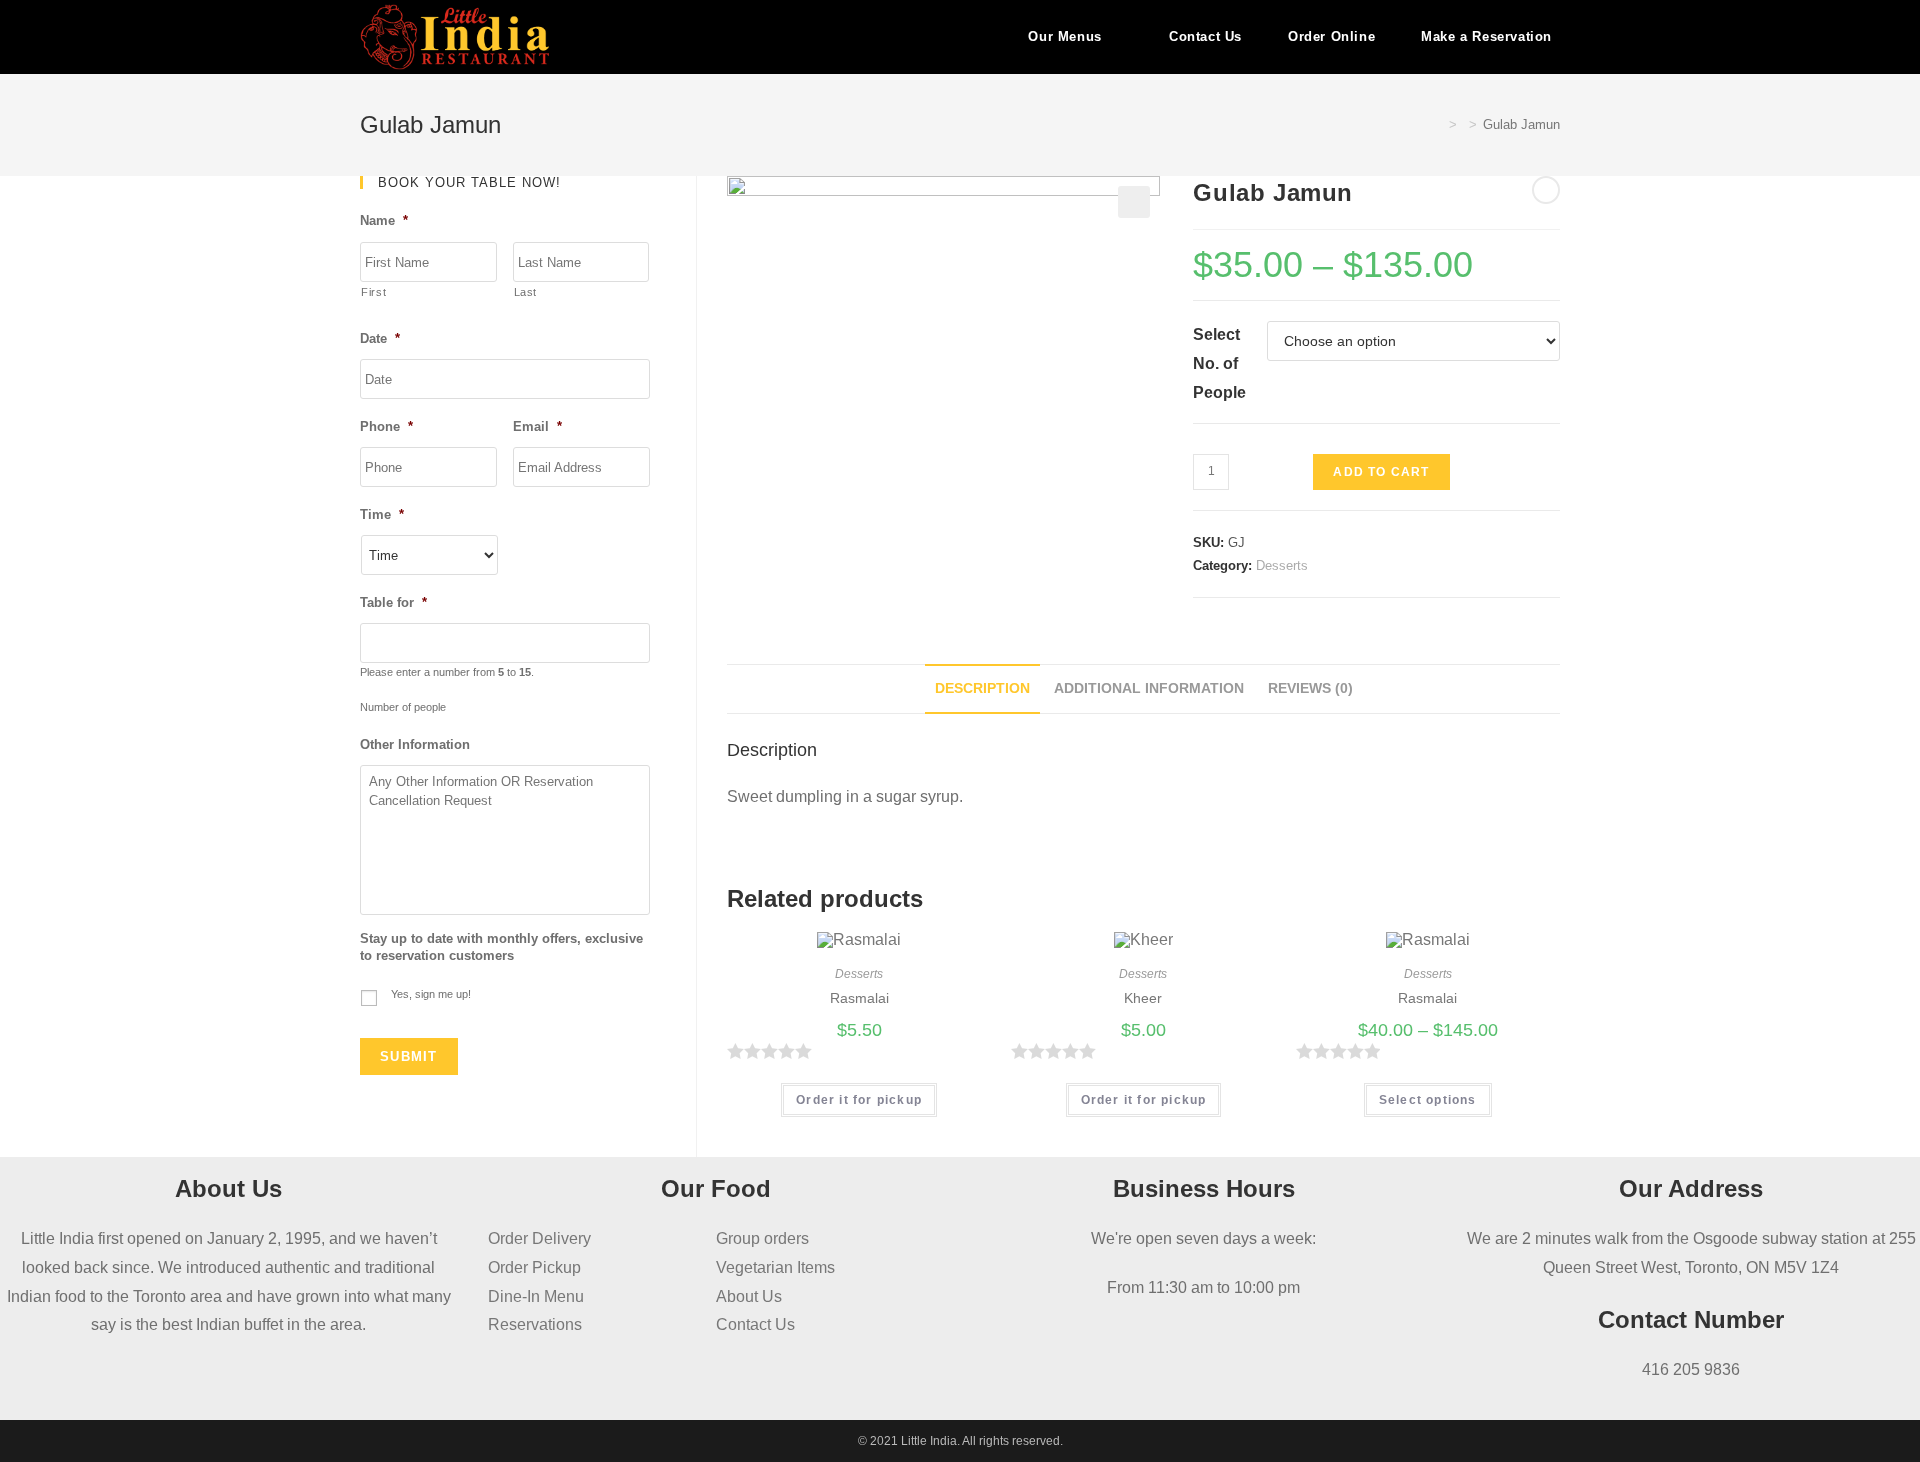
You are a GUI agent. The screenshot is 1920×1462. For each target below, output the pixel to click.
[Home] (1438, 124)
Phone (386, 426)
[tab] (982, 689)
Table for (393, 602)
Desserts (1282, 565)
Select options (1428, 1100)
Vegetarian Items (775, 1267)
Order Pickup (534, 1267)
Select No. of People (1219, 363)
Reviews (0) (1310, 688)
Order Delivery (539, 1238)
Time (382, 514)
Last (526, 292)
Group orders (762, 1238)
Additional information (1149, 688)
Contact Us (755, 1324)
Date (380, 338)
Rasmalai (859, 998)
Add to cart (1381, 472)
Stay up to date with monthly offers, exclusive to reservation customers (501, 947)
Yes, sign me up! (431, 994)
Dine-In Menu (536, 1296)
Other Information (415, 744)
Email (537, 426)
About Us (749, 1296)
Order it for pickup (859, 1100)
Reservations (535, 1324)
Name (384, 220)
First (373, 292)
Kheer (1143, 998)
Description (982, 688)
